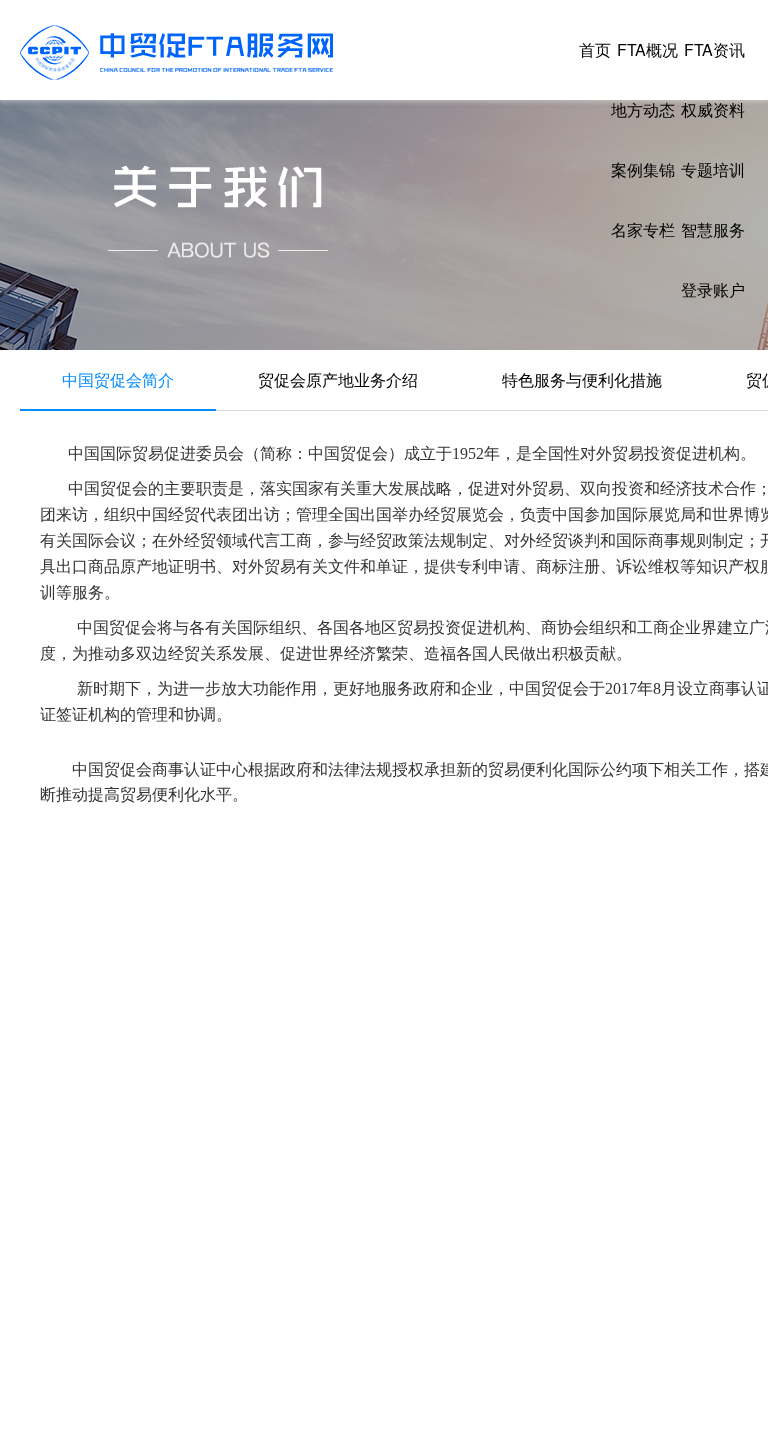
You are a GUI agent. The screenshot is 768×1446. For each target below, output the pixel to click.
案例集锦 (643, 169)
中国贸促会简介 (118, 379)
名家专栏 (643, 229)
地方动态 (643, 109)
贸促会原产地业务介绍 (338, 379)
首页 (595, 49)
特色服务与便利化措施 (582, 379)
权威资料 (713, 109)
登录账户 (713, 289)
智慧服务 (713, 229)
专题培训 (713, 169)
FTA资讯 (714, 49)
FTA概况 (647, 49)
